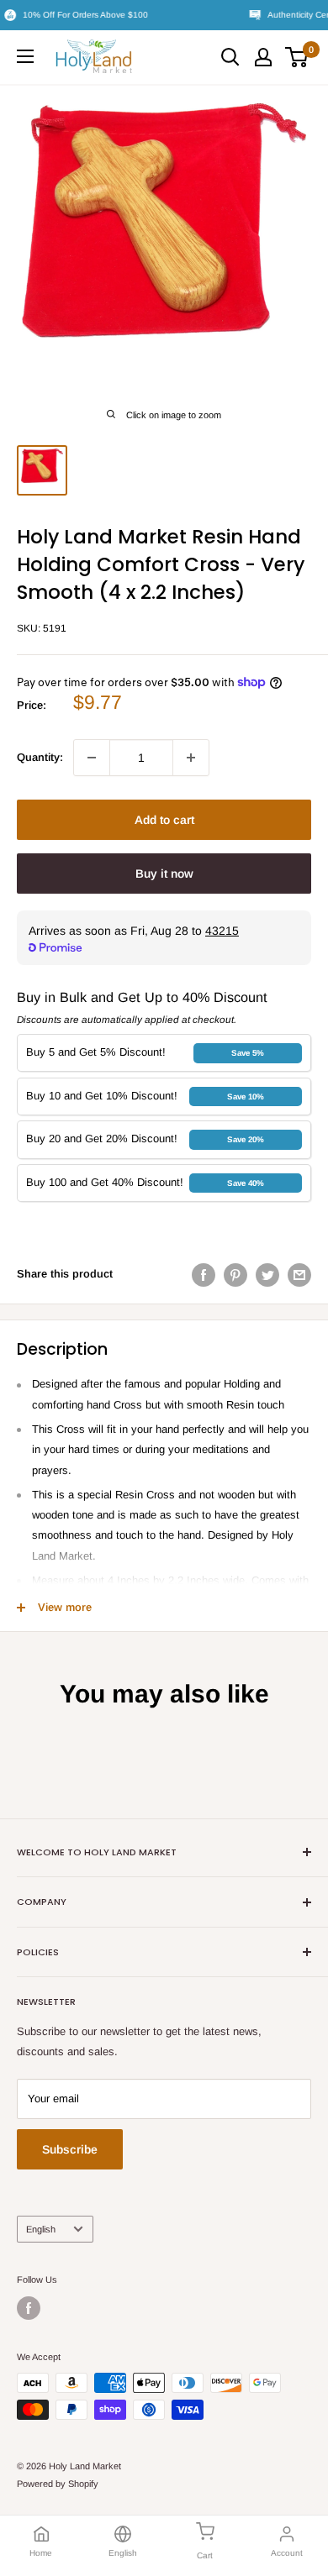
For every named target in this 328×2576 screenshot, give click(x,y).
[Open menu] (25, 56)
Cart (205, 2555)
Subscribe (70, 2149)
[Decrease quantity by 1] (92, 758)
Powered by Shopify (58, 2484)
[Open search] (230, 57)
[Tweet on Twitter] (267, 1275)
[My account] (263, 57)
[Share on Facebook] (204, 1275)
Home (41, 2553)
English (41, 2229)
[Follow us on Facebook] (29, 2308)
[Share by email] (299, 1275)
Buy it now (164, 874)
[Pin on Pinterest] (235, 1275)
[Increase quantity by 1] (191, 758)
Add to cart (164, 820)
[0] (297, 57)
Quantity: (40, 757)
